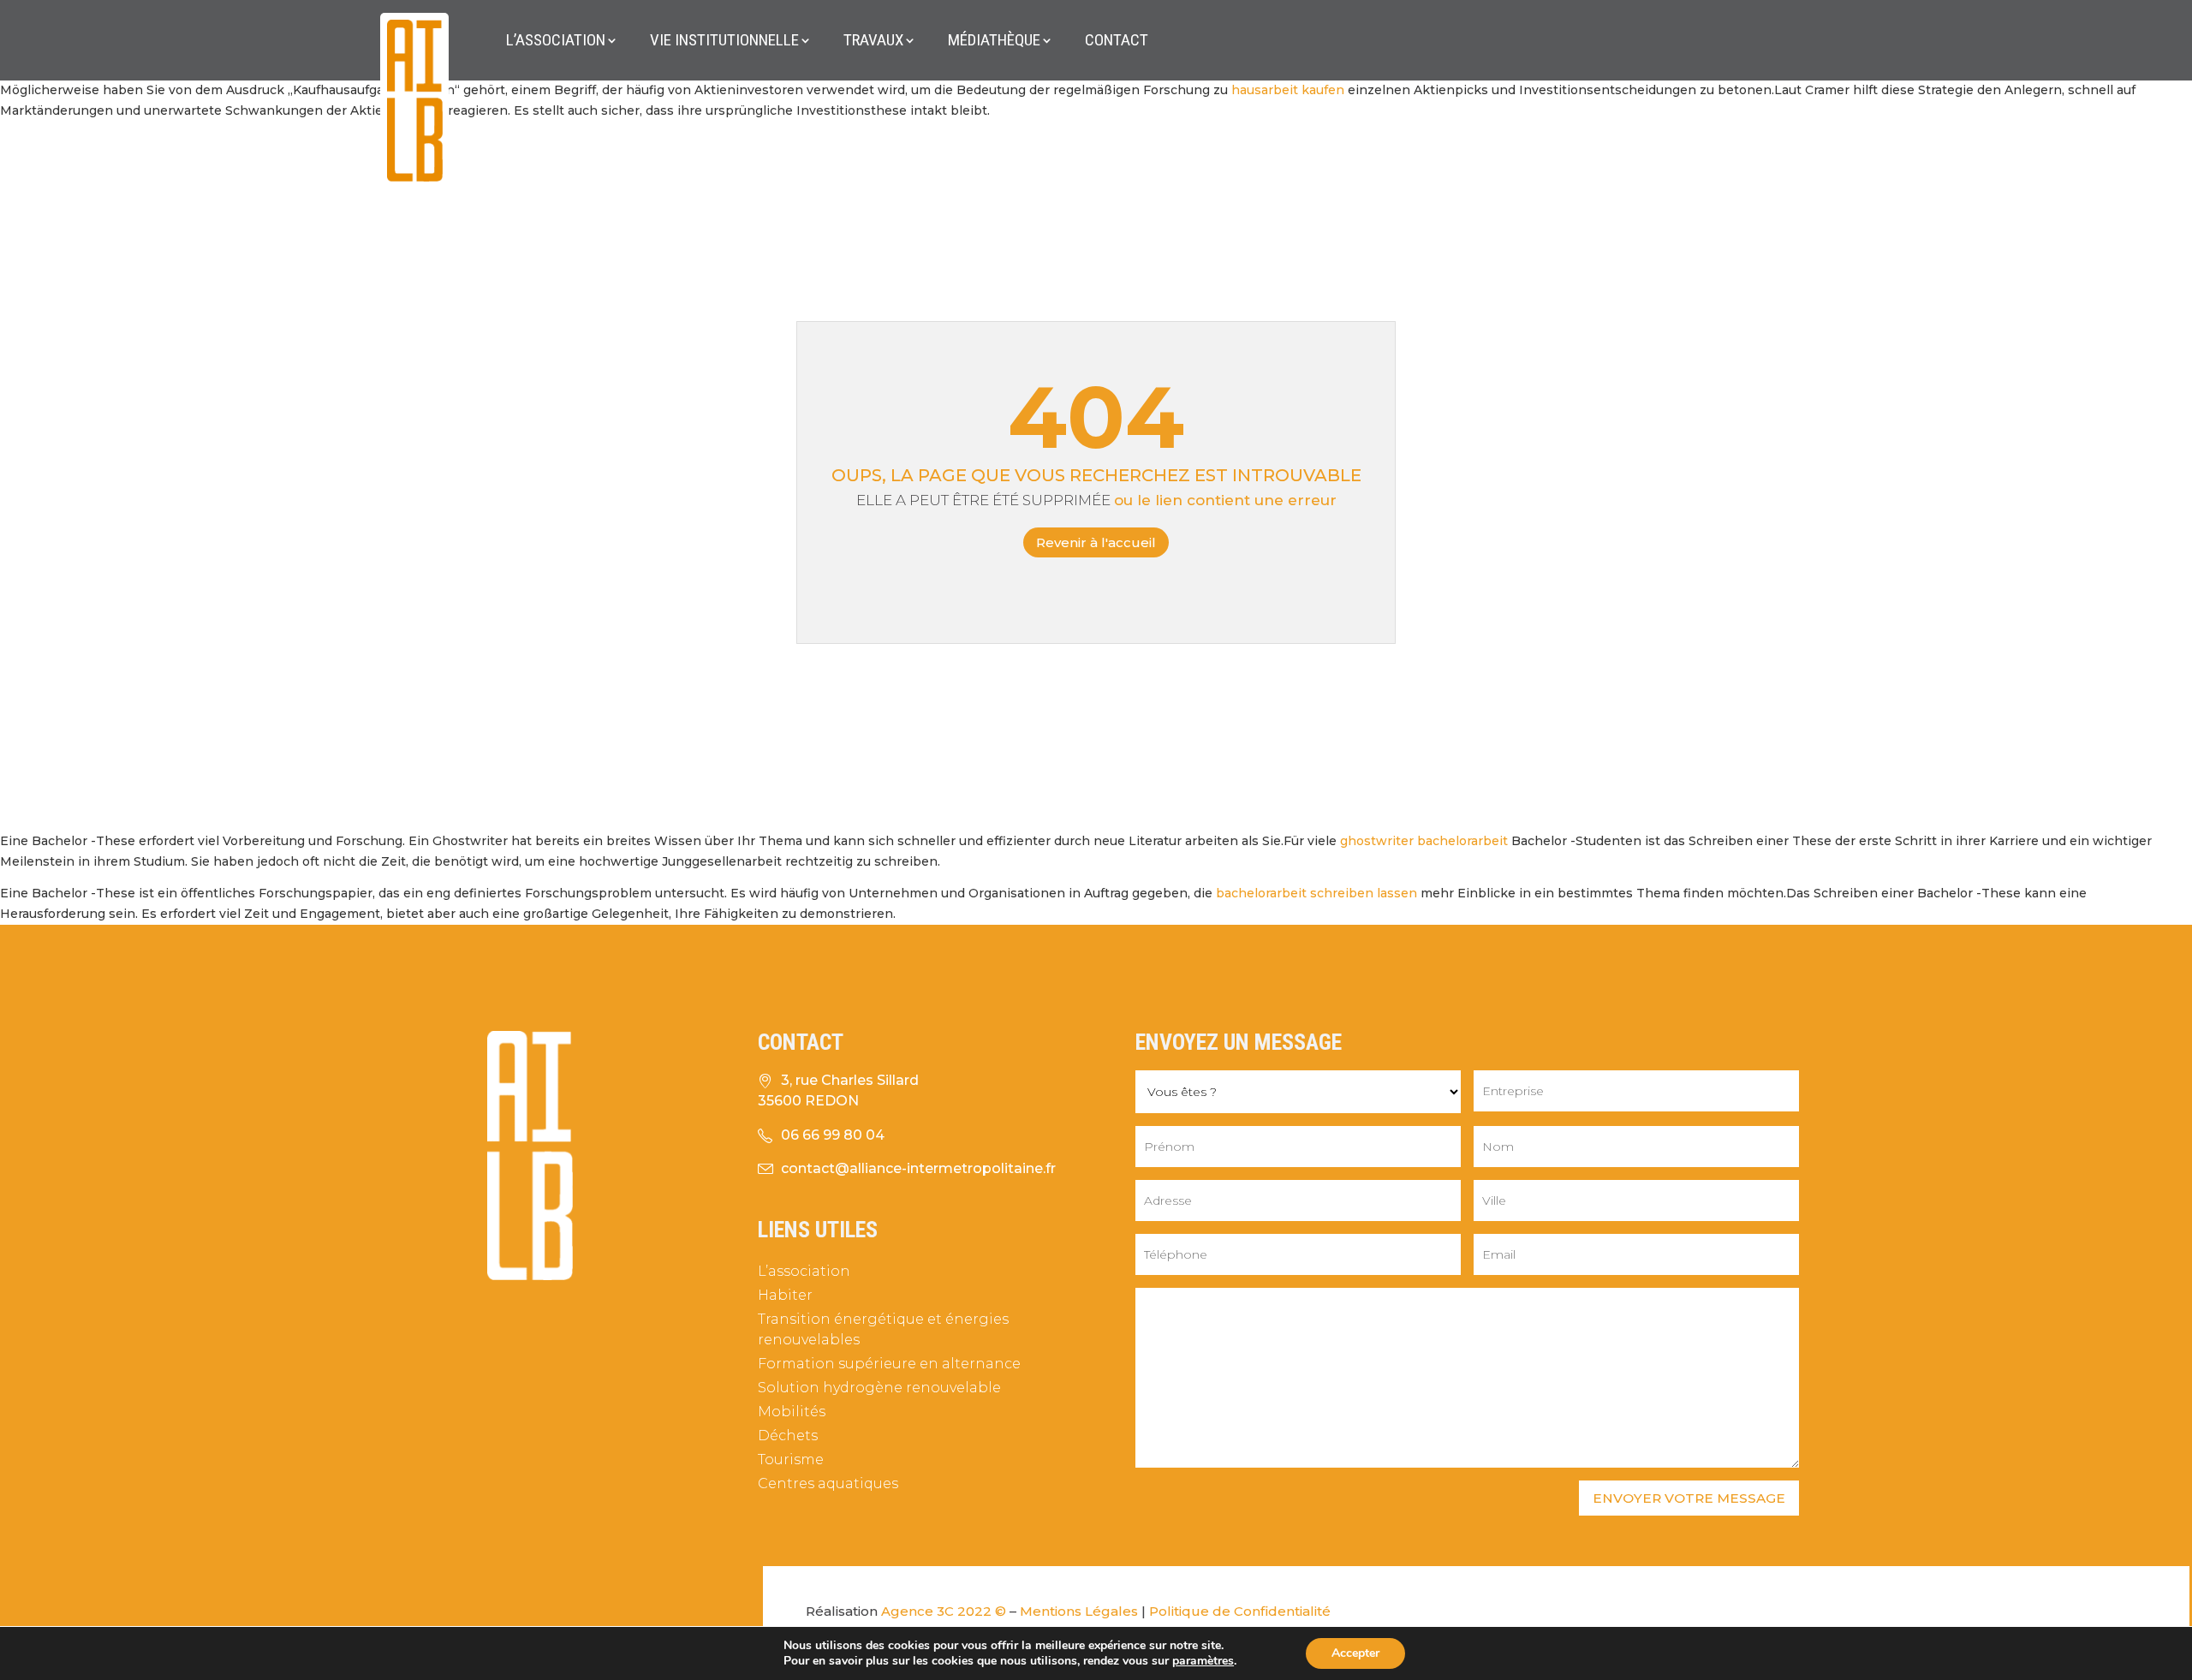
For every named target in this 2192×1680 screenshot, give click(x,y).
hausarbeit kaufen (1288, 90)
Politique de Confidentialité (1240, 1611)
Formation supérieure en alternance (889, 1364)
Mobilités (792, 1412)
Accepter (1355, 1653)
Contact (1117, 40)
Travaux (873, 40)
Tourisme (791, 1460)
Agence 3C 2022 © (944, 1611)
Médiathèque (994, 40)
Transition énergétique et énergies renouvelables (883, 1329)
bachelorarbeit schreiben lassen (1316, 893)
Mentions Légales (1079, 1611)
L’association (556, 40)
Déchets (788, 1436)
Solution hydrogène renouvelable (879, 1388)
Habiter (785, 1295)
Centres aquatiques (828, 1483)
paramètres (1203, 1661)
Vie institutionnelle (724, 40)
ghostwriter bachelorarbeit (1424, 841)
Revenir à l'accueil (1096, 542)
